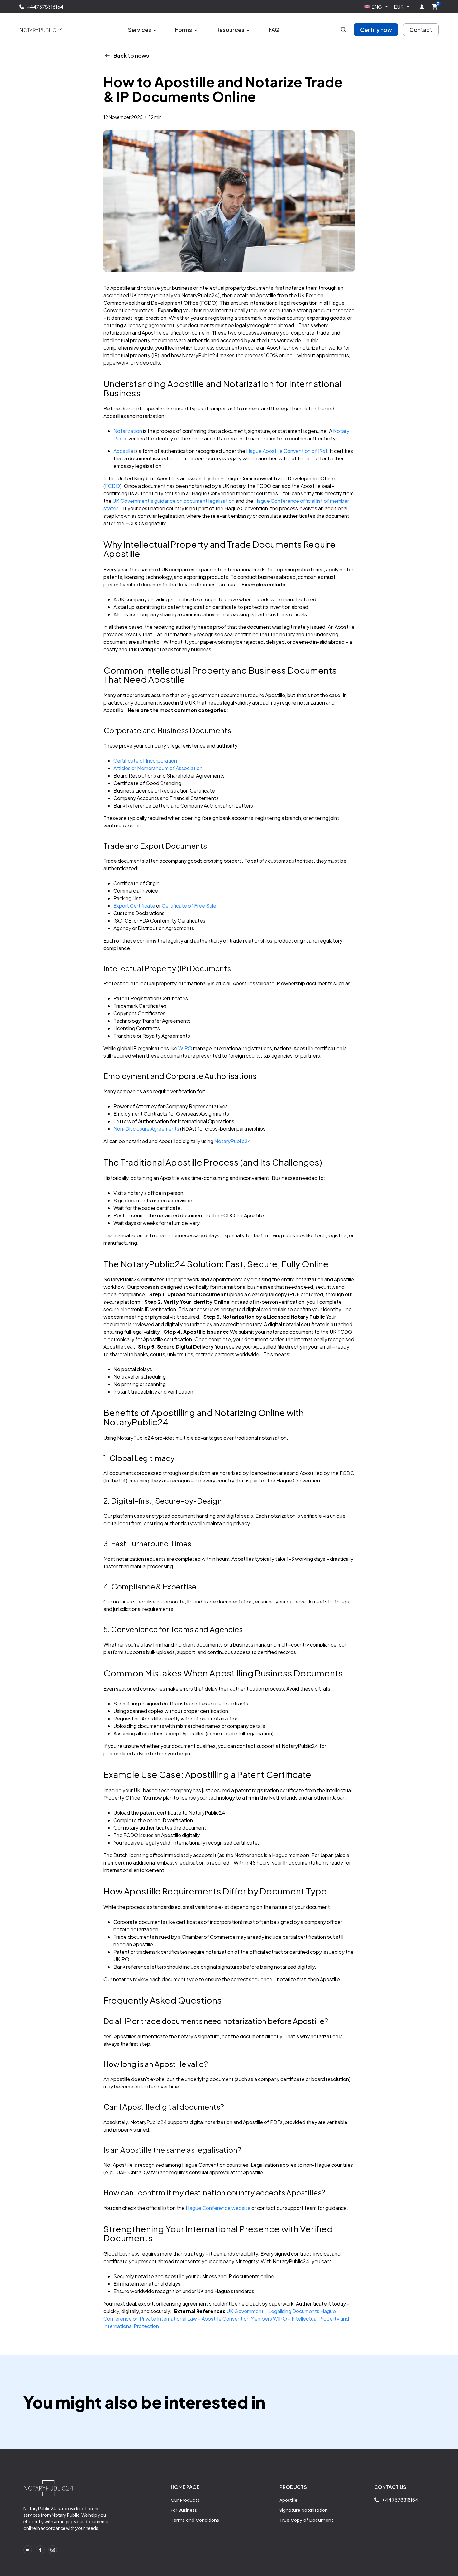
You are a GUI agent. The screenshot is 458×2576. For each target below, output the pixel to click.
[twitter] (28, 2550)
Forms (184, 30)
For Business (184, 2510)
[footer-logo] (48, 2488)
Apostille (289, 2500)
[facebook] (40, 2550)
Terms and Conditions (195, 2520)
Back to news (131, 55)
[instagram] (53, 2550)
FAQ (274, 30)
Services (140, 30)
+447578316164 (45, 7)
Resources (230, 30)
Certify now (376, 30)
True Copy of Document (306, 2520)
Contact (421, 30)
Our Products (185, 2500)
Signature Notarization (304, 2510)
